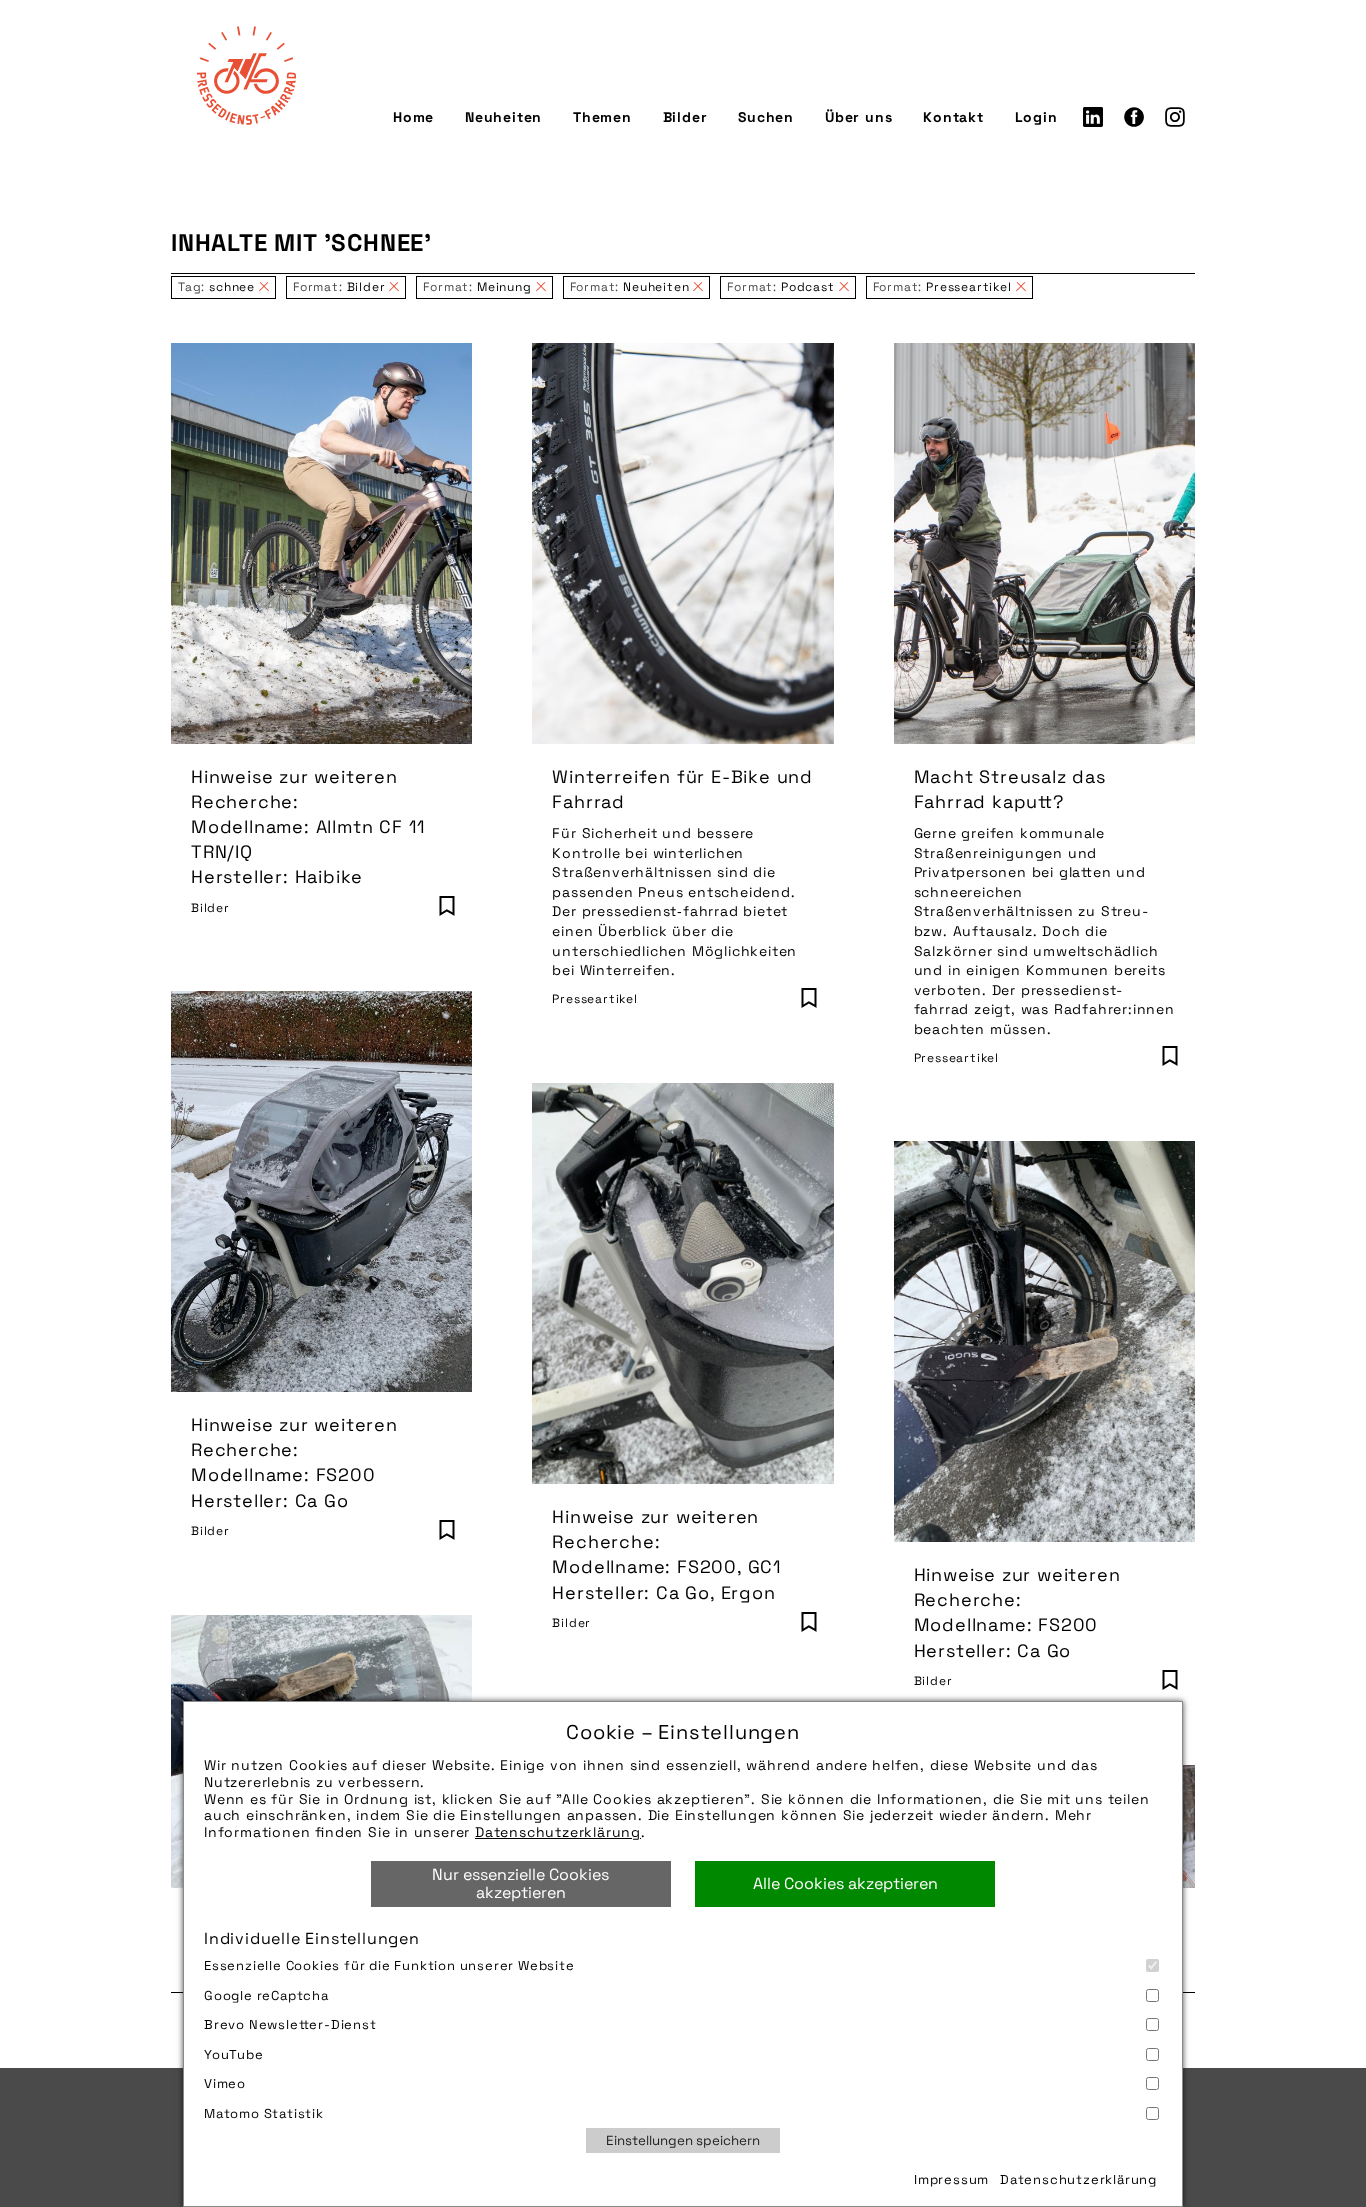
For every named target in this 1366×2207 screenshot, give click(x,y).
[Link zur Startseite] (246, 75)
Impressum (951, 2179)
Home (413, 117)
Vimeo (225, 2083)
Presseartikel (594, 999)
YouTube (234, 2054)
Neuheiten (503, 117)
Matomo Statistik (264, 2113)
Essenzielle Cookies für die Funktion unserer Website (389, 1965)
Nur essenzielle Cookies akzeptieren (520, 1883)
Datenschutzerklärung (558, 1832)
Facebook (1134, 117)
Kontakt (953, 117)
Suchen (766, 117)
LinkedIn (1093, 117)
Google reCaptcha (266, 1995)
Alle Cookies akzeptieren (845, 1883)
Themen (602, 117)
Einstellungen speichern (683, 2140)
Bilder (685, 117)
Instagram (1175, 117)
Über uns (858, 117)
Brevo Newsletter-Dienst (290, 2024)
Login (1036, 117)
